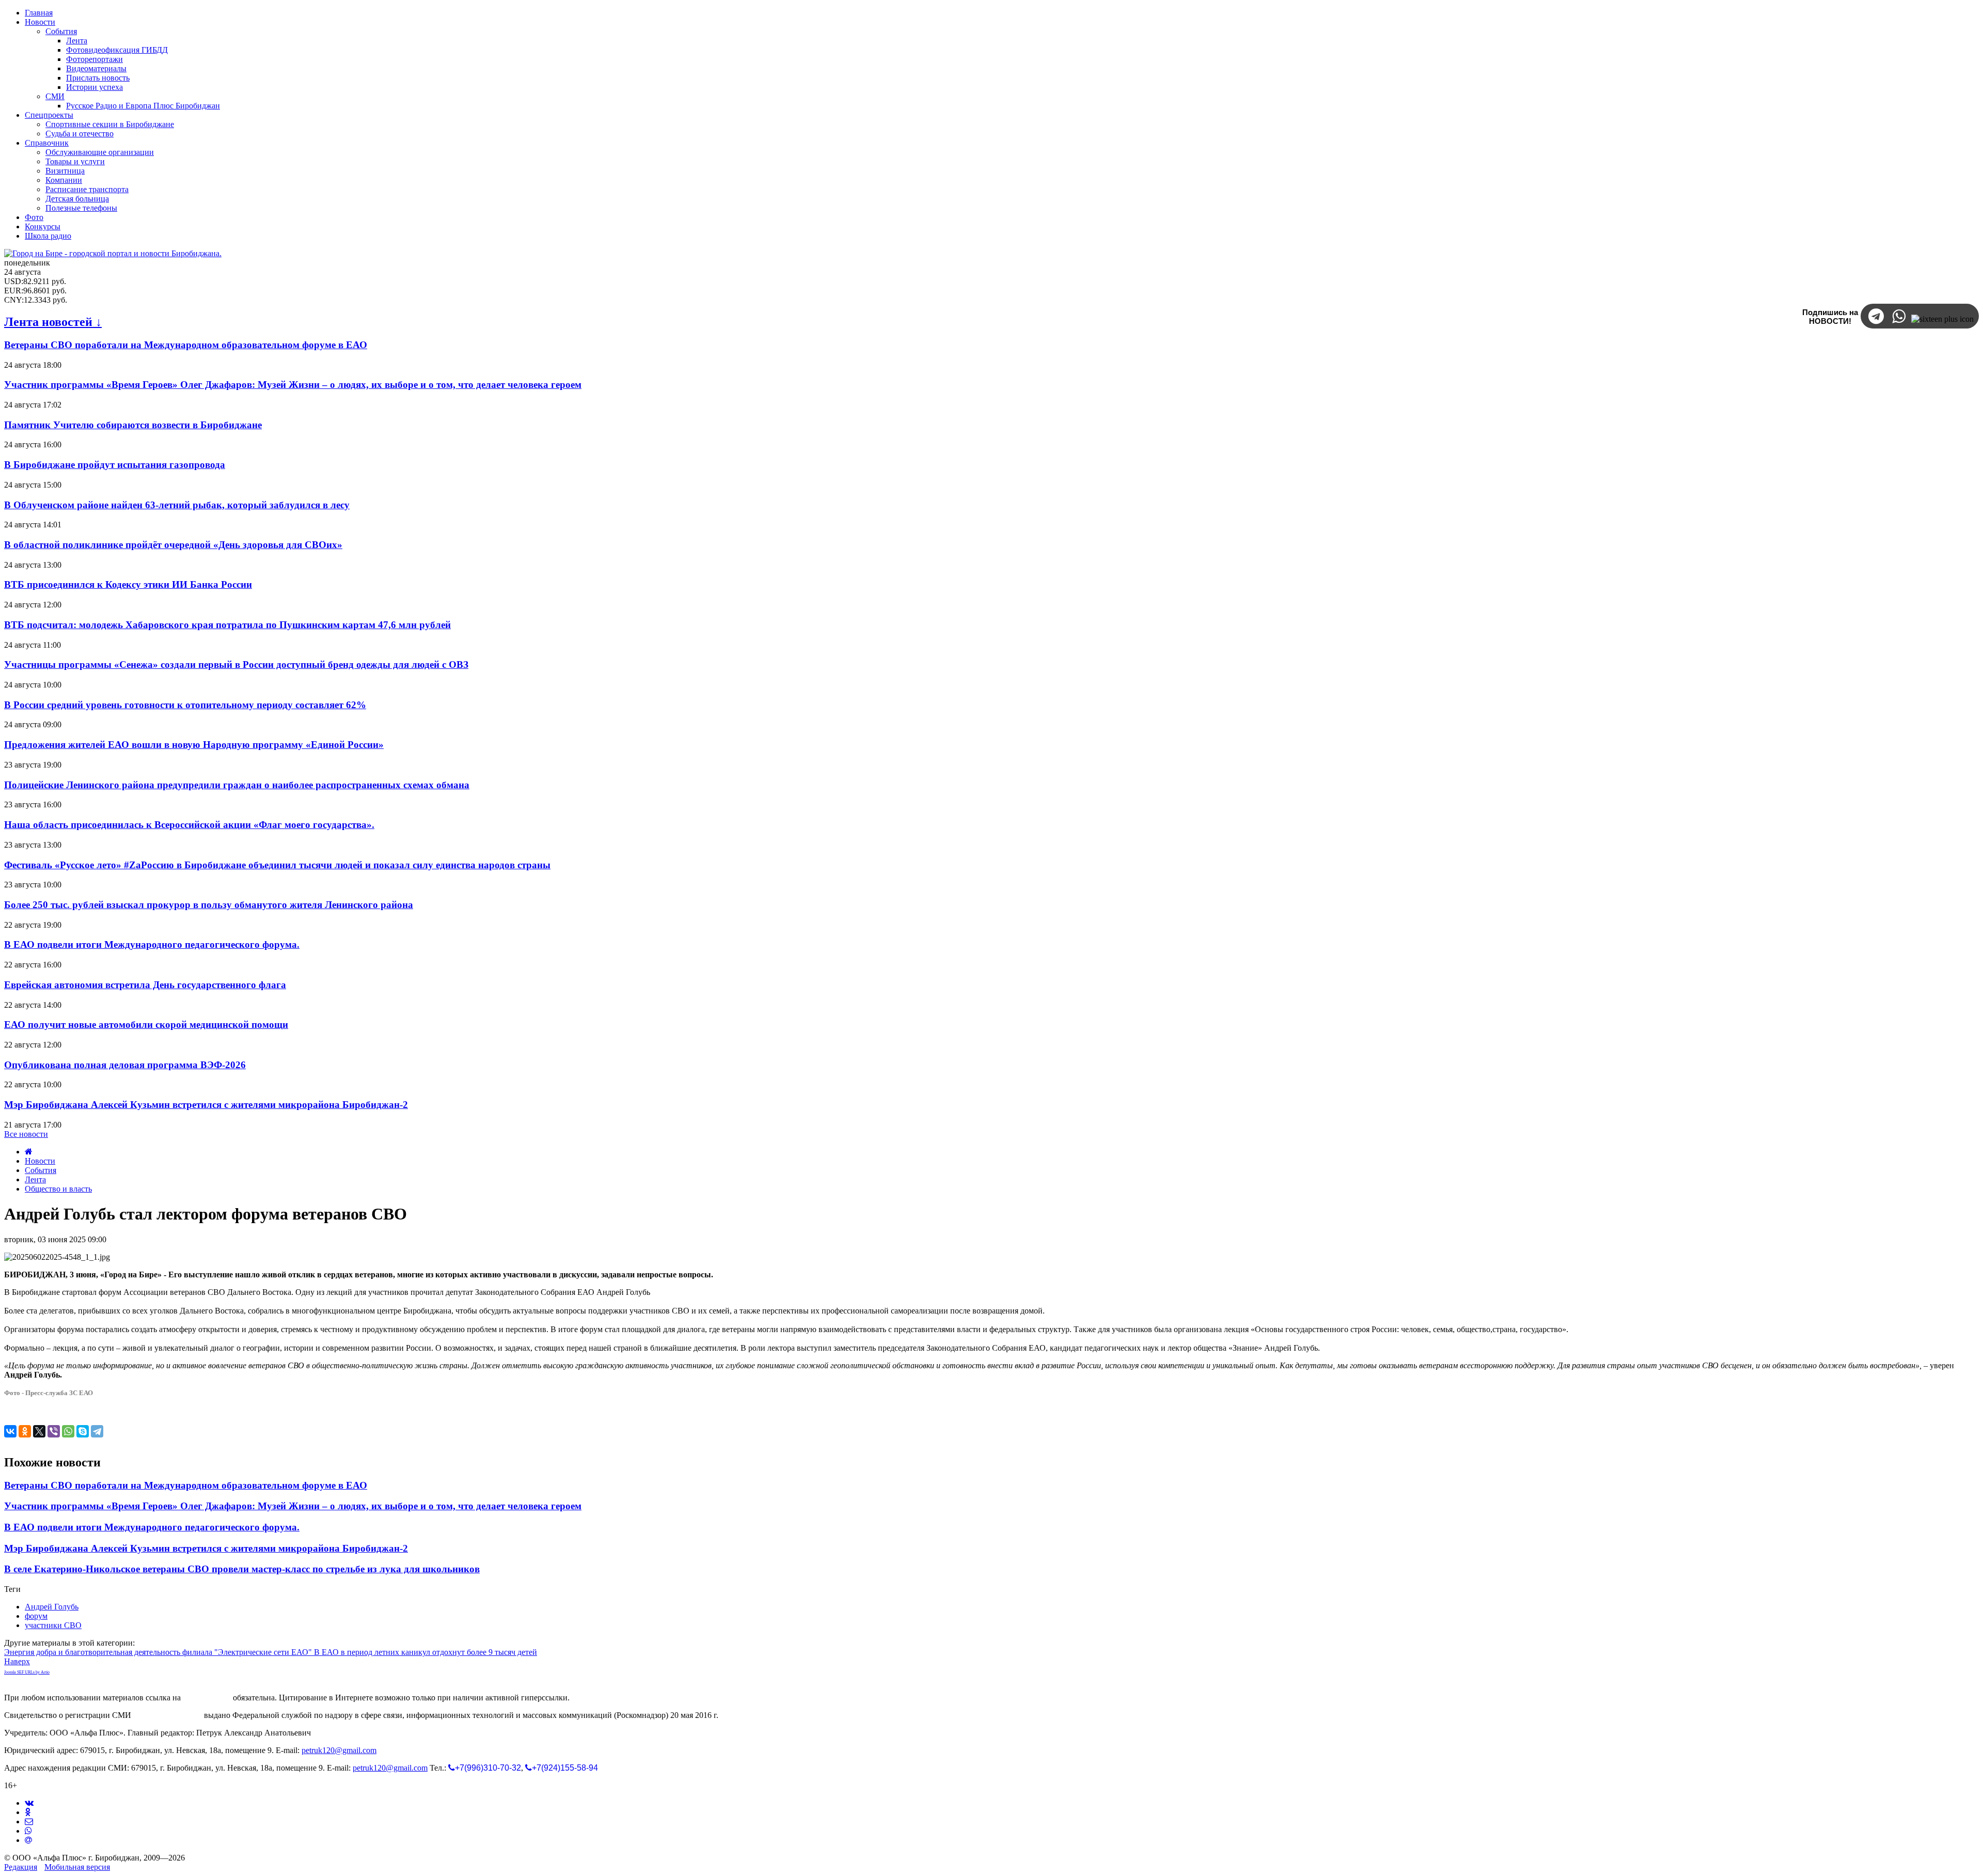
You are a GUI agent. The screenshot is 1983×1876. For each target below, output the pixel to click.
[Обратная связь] (29, 1822)
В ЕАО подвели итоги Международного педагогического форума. (152, 944)
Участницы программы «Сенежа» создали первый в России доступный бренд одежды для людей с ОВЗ (236, 665)
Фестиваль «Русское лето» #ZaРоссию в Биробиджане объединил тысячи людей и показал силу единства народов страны (277, 865)
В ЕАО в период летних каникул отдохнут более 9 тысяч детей (426, 1652)
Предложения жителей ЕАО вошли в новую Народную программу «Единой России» (194, 745)
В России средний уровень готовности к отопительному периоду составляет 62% (185, 705)
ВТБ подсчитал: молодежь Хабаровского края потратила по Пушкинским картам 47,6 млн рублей (227, 625)
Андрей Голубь (52, 1607)
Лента (35, 1179)
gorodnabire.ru (207, 1698)
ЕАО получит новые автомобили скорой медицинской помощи (146, 1025)
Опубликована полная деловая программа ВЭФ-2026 (125, 1065)
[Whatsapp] (28, 1831)
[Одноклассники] (25, 1431)
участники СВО (53, 1625)
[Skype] (83, 1431)
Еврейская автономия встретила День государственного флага (145, 985)
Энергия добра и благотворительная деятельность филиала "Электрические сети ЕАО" (159, 1652)
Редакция (21, 1867)
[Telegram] (97, 1431)
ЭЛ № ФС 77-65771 (168, 1715)
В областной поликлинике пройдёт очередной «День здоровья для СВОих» (173, 545)
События (41, 1170)
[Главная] (29, 1152)
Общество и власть (58, 1189)
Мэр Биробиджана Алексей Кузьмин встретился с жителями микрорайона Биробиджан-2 (206, 1105)
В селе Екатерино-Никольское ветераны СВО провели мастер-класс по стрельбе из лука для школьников (242, 1569)
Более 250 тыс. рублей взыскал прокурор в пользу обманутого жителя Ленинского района (209, 905)
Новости (40, 1161)
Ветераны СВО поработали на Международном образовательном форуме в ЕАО (186, 345)
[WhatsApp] (68, 1431)
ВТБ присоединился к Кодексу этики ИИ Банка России (128, 584)
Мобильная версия (77, 1867)
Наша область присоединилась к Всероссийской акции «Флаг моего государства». (189, 825)
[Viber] (54, 1431)
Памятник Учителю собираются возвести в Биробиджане (133, 425)
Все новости (26, 1134)
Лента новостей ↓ (53, 322)
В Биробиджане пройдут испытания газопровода (115, 465)
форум (36, 1616)
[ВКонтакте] (10, 1431)
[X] (39, 1431)
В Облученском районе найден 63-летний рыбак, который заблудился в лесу (177, 505)
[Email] (28, 1840)
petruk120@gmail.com (339, 1750)
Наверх (17, 1661)
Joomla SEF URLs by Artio (27, 1672)
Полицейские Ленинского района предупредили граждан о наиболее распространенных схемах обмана (237, 785)
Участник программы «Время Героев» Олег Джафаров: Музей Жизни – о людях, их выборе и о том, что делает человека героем (293, 385)
